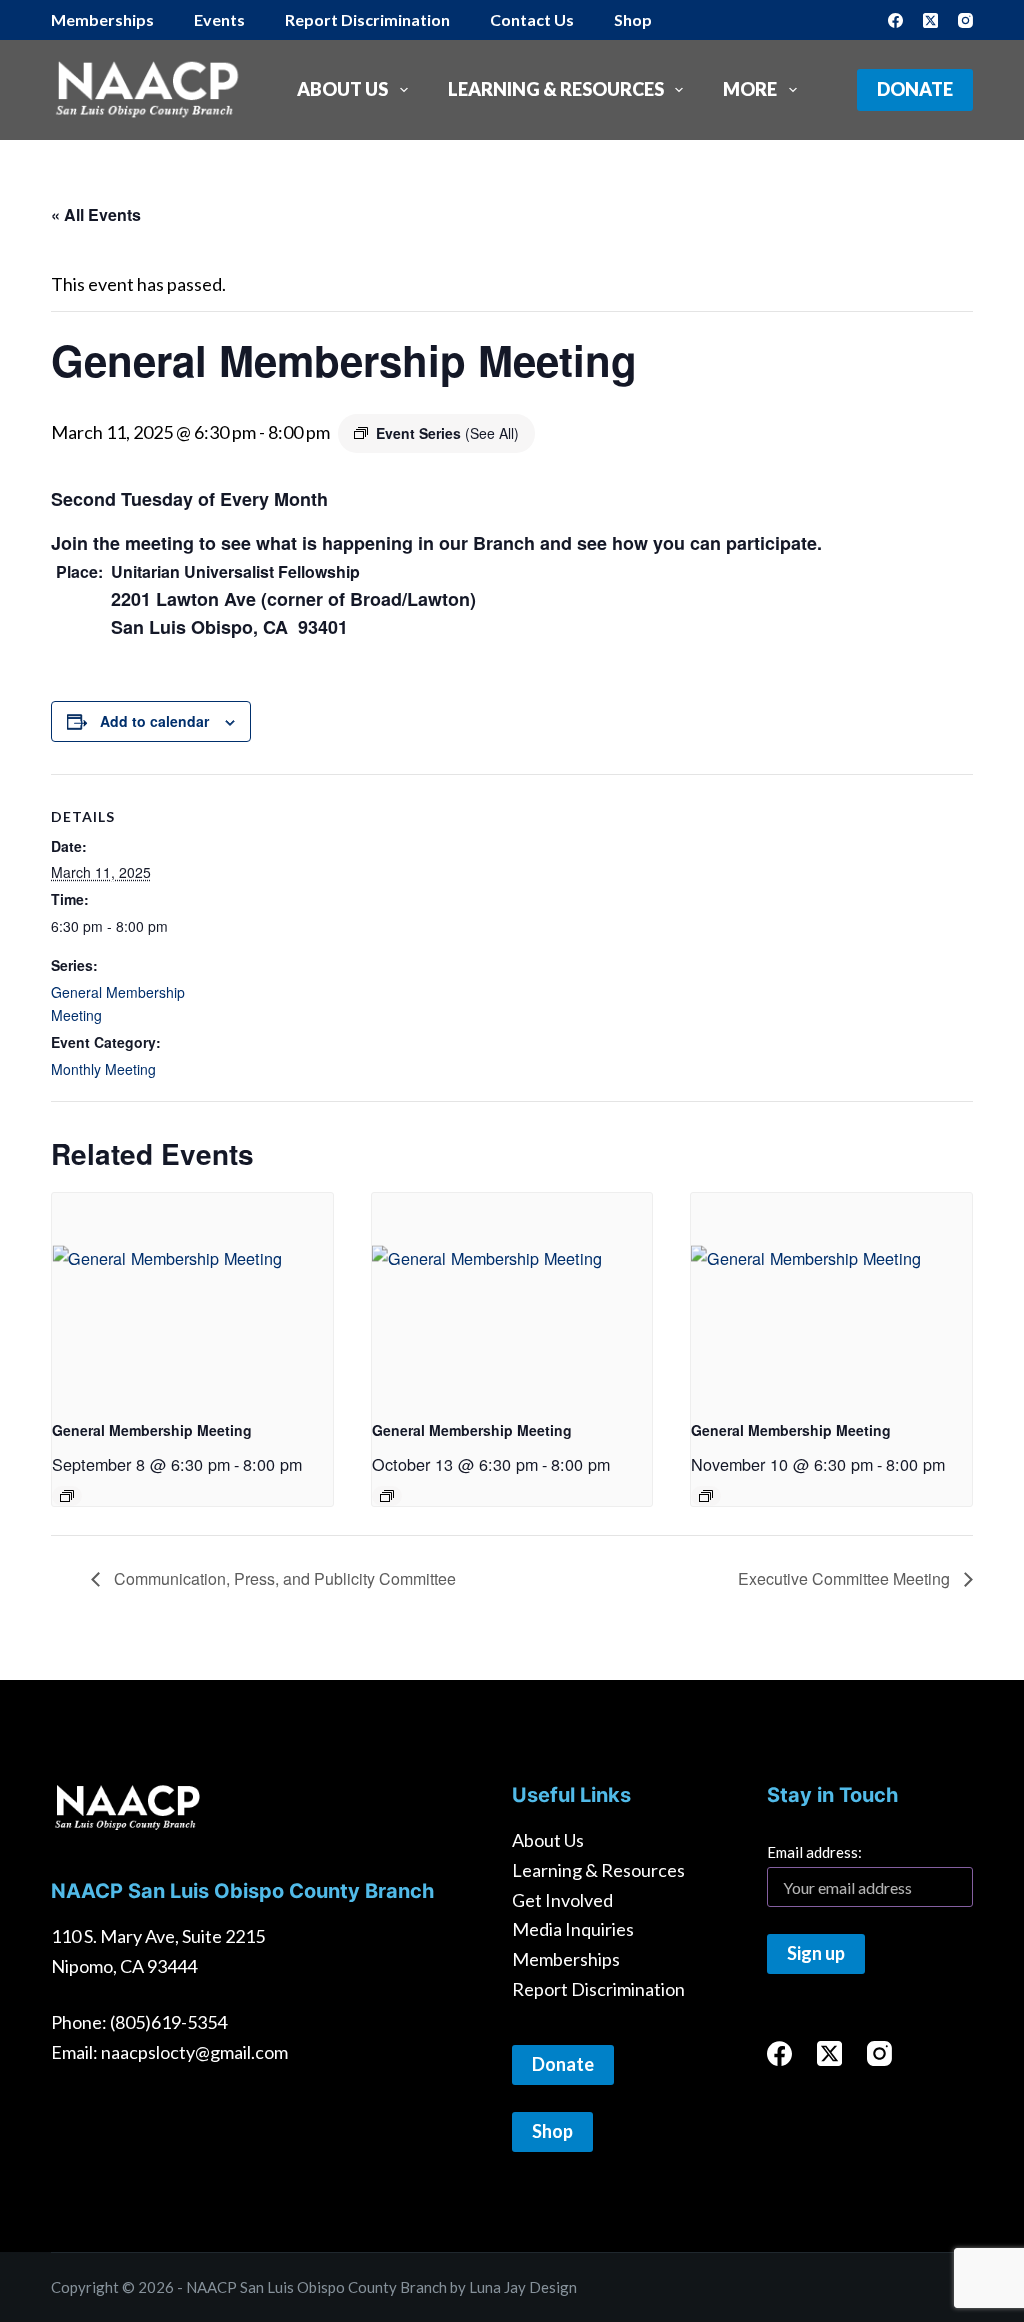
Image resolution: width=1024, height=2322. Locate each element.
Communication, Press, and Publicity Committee (283, 1578)
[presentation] (192, 1298)
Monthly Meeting (103, 1069)
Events (219, 19)
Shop (633, 19)
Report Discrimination (367, 19)
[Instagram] (965, 20)
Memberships (102, 19)
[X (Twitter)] (930, 20)
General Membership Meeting (152, 1430)
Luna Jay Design (523, 2287)
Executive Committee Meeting (846, 1578)
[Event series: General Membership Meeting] (67, 1496)
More (750, 89)
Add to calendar (154, 721)
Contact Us (532, 19)
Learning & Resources (556, 89)
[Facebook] (895, 20)
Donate (915, 89)
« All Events (96, 214)
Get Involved (562, 1900)
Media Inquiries (573, 1929)
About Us (342, 89)
